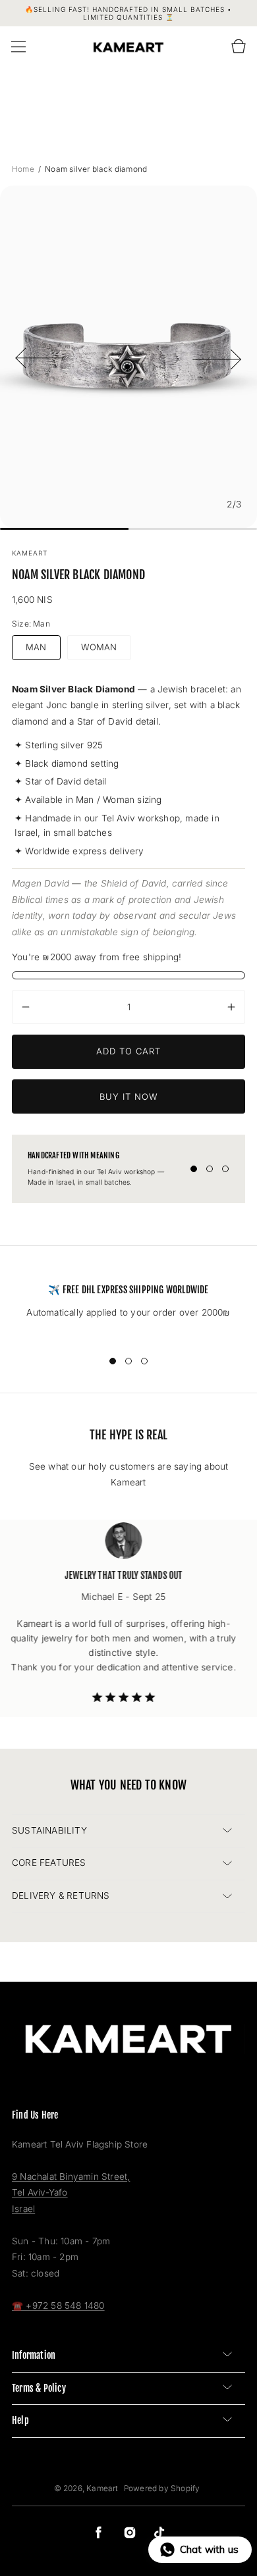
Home (24, 169)
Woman (99, 647)
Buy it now (129, 1096)
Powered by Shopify (162, 2488)
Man (36, 647)
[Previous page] (40, 357)
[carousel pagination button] (194, 1169)
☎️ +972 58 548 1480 (58, 2306)
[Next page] (217, 357)
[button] (18, 47)
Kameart (102, 2488)
